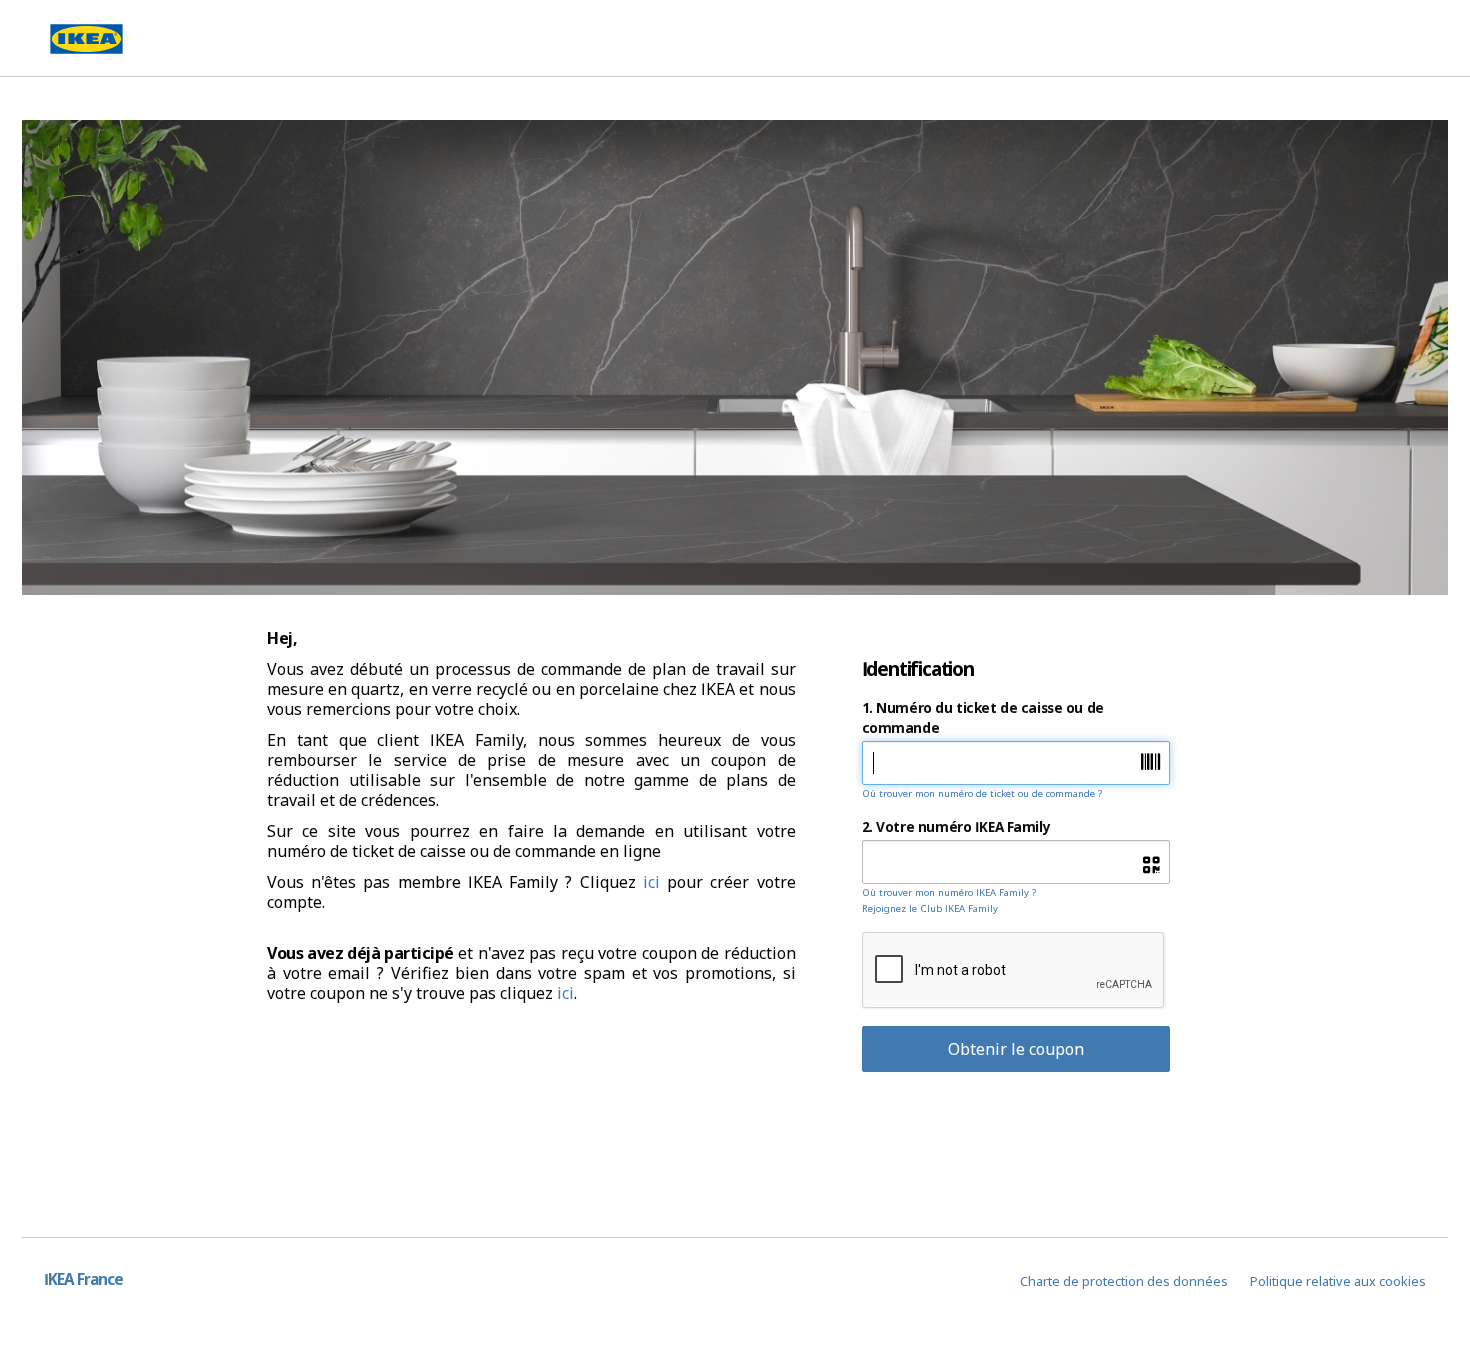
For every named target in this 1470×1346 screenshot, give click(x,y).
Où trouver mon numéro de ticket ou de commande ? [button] (982, 793)
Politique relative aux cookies (1338, 1281)
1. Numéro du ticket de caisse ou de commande (983, 717)
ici (651, 882)
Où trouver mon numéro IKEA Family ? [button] (949, 892)
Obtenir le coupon (1016, 1049)
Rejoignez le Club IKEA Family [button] (930, 908)
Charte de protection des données (1124, 1281)
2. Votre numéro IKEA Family (956, 826)
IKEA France (83, 1279)
